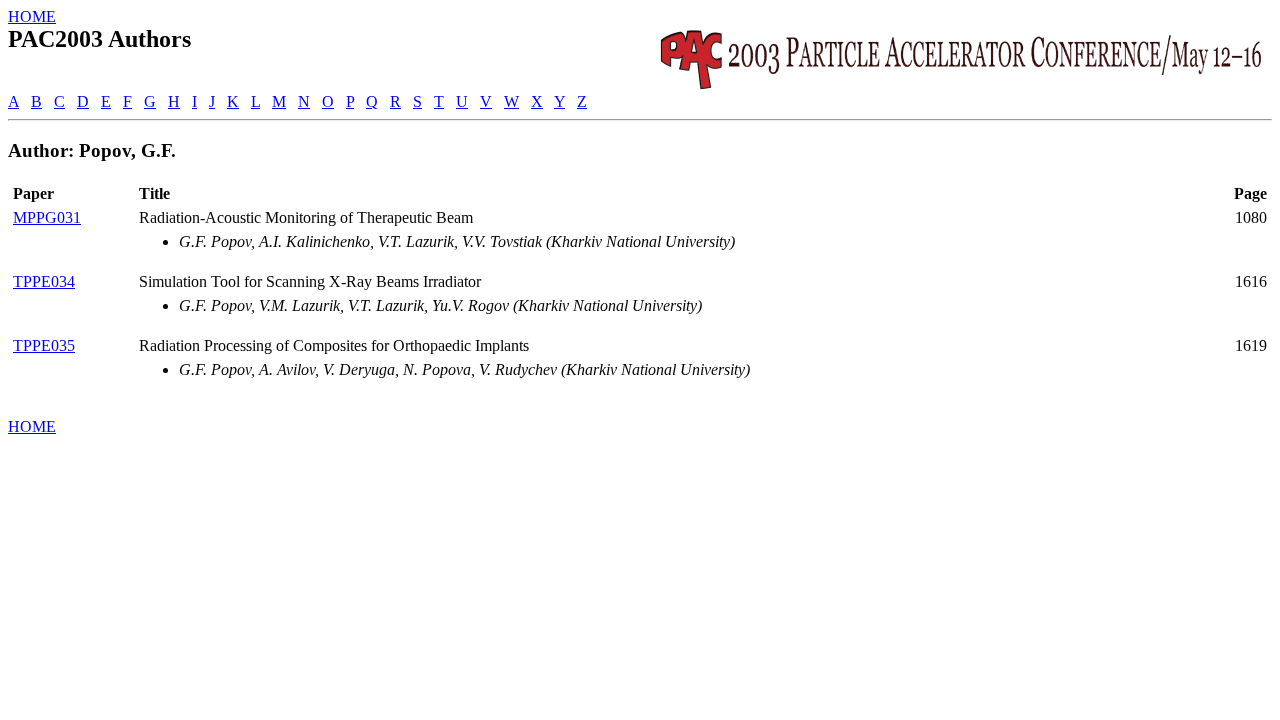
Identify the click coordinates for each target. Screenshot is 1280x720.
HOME (32, 16)
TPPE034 (44, 281)
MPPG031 (47, 217)
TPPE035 (44, 345)
